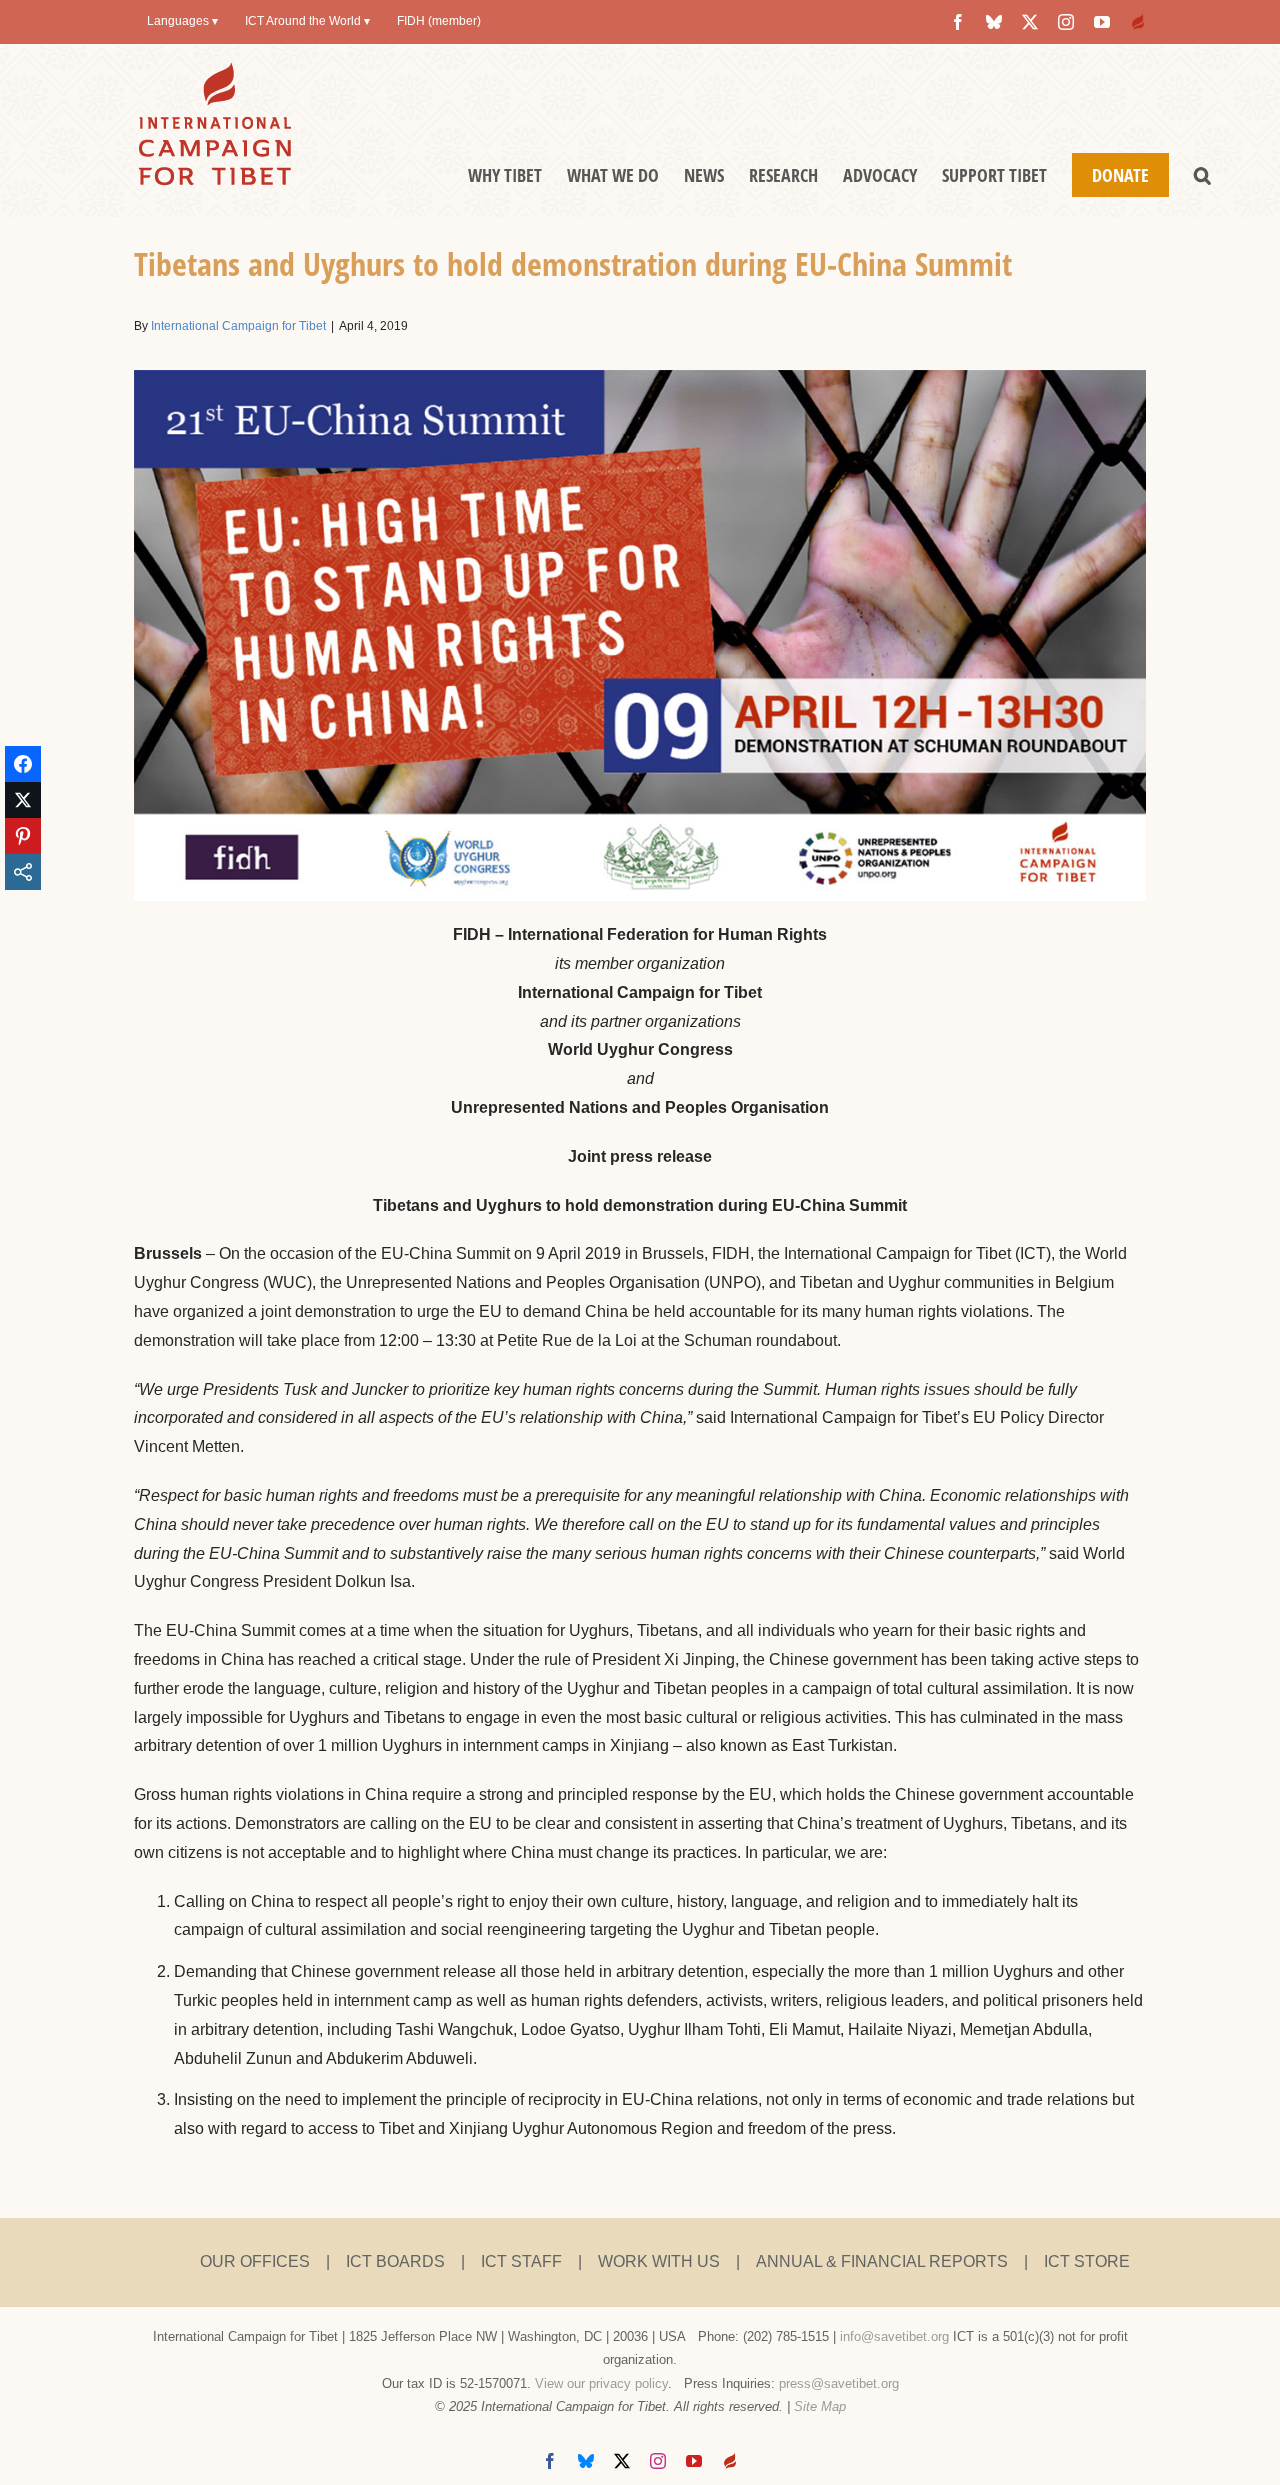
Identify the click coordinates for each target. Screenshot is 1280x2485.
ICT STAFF (521, 2261)
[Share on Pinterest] (23, 836)
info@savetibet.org (894, 2336)
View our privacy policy (601, 2383)
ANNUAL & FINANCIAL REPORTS (882, 2261)
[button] (1202, 175)
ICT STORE (1087, 2261)
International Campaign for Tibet (238, 326)
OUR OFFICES (255, 2261)
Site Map (820, 2406)
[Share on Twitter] (23, 800)
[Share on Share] (23, 872)
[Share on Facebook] (23, 764)
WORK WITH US (659, 2261)
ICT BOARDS (395, 2261)
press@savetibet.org (839, 2383)
